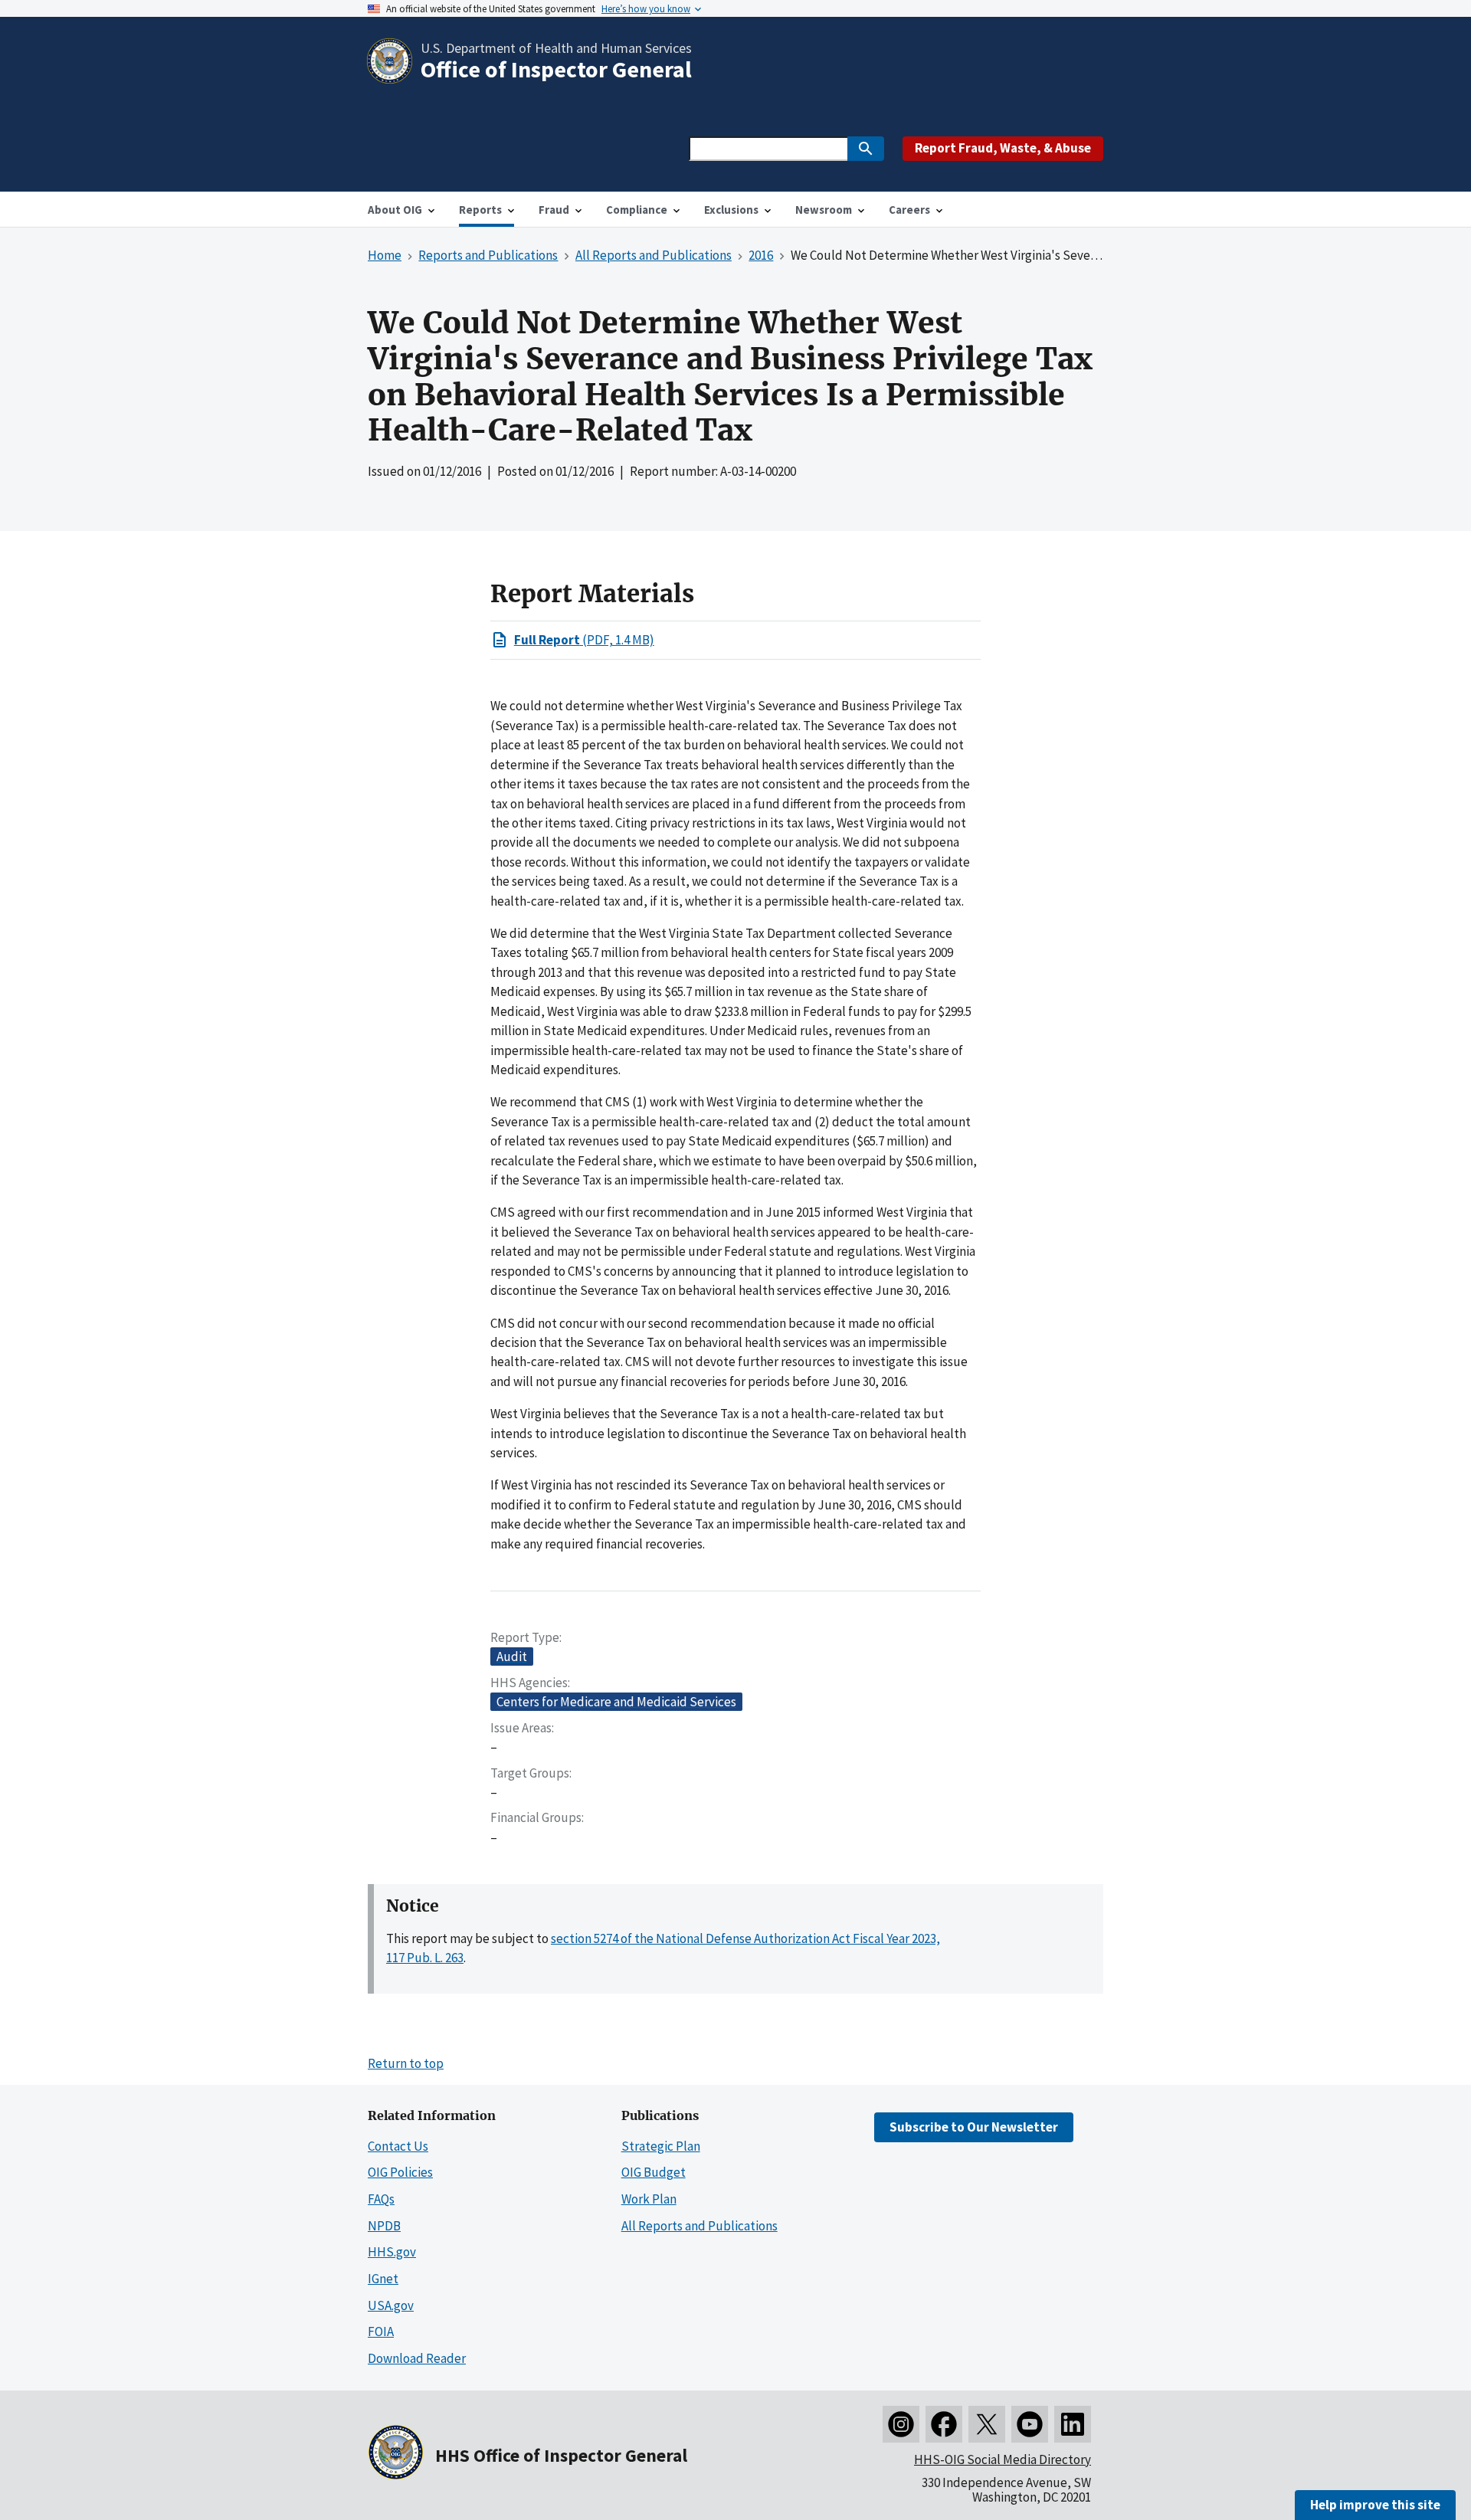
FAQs (381, 2199)
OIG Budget (654, 2172)
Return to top (406, 2063)
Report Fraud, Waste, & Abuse (1003, 148)
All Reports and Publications (699, 2226)
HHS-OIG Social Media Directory (1003, 2459)
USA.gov (391, 2305)
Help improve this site (1375, 2505)
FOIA (381, 2332)
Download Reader (417, 2358)
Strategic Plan (661, 2146)
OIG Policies (400, 2172)
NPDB (384, 2226)
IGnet (383, 2279)
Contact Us (398, 2146)
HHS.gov (392, 2252)
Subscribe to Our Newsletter (974, 2127)
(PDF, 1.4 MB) (584, 640)
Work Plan (649, 2199)
